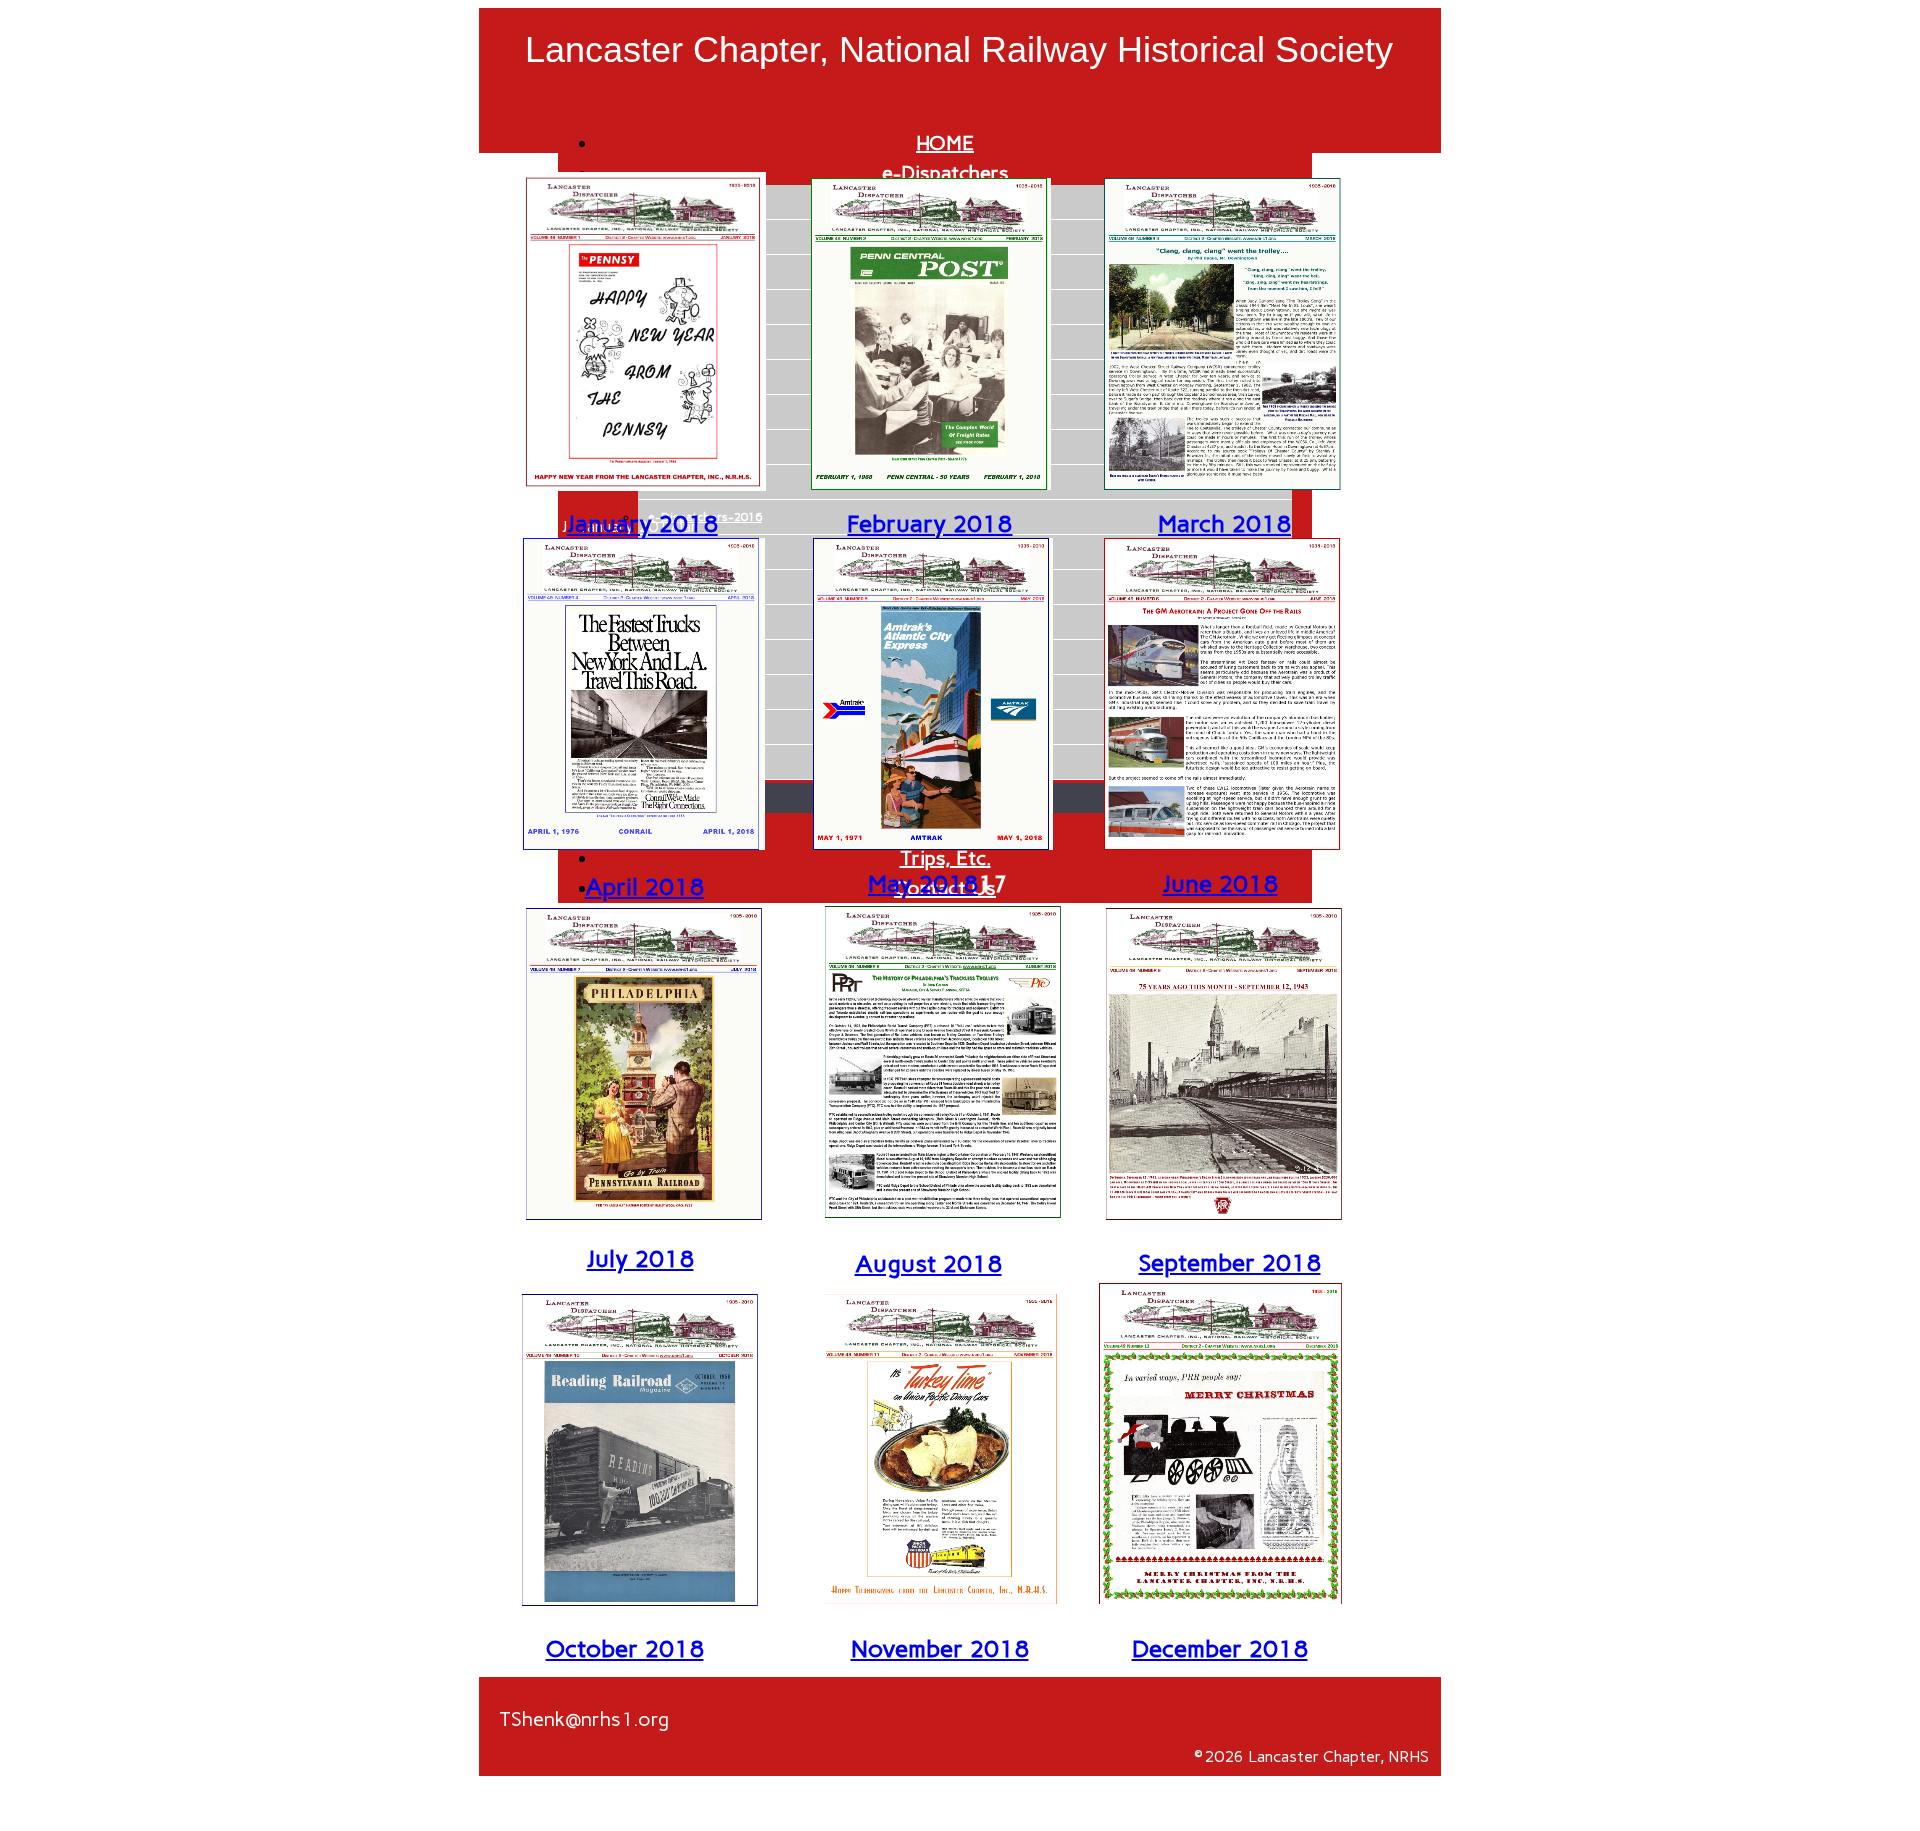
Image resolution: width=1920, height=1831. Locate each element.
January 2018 (642, 523)
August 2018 (928, 1263)
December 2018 (1220, 1648)
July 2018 (640, 1258)
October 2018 (625, 1648)
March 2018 (1224, 523)
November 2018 (940, 1648)
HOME (945, 143)
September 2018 (1230, 1262)
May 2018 (923, 883)
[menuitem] (945, 143)
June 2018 (1220, 883)
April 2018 (644, 886)
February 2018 (929, 523)
